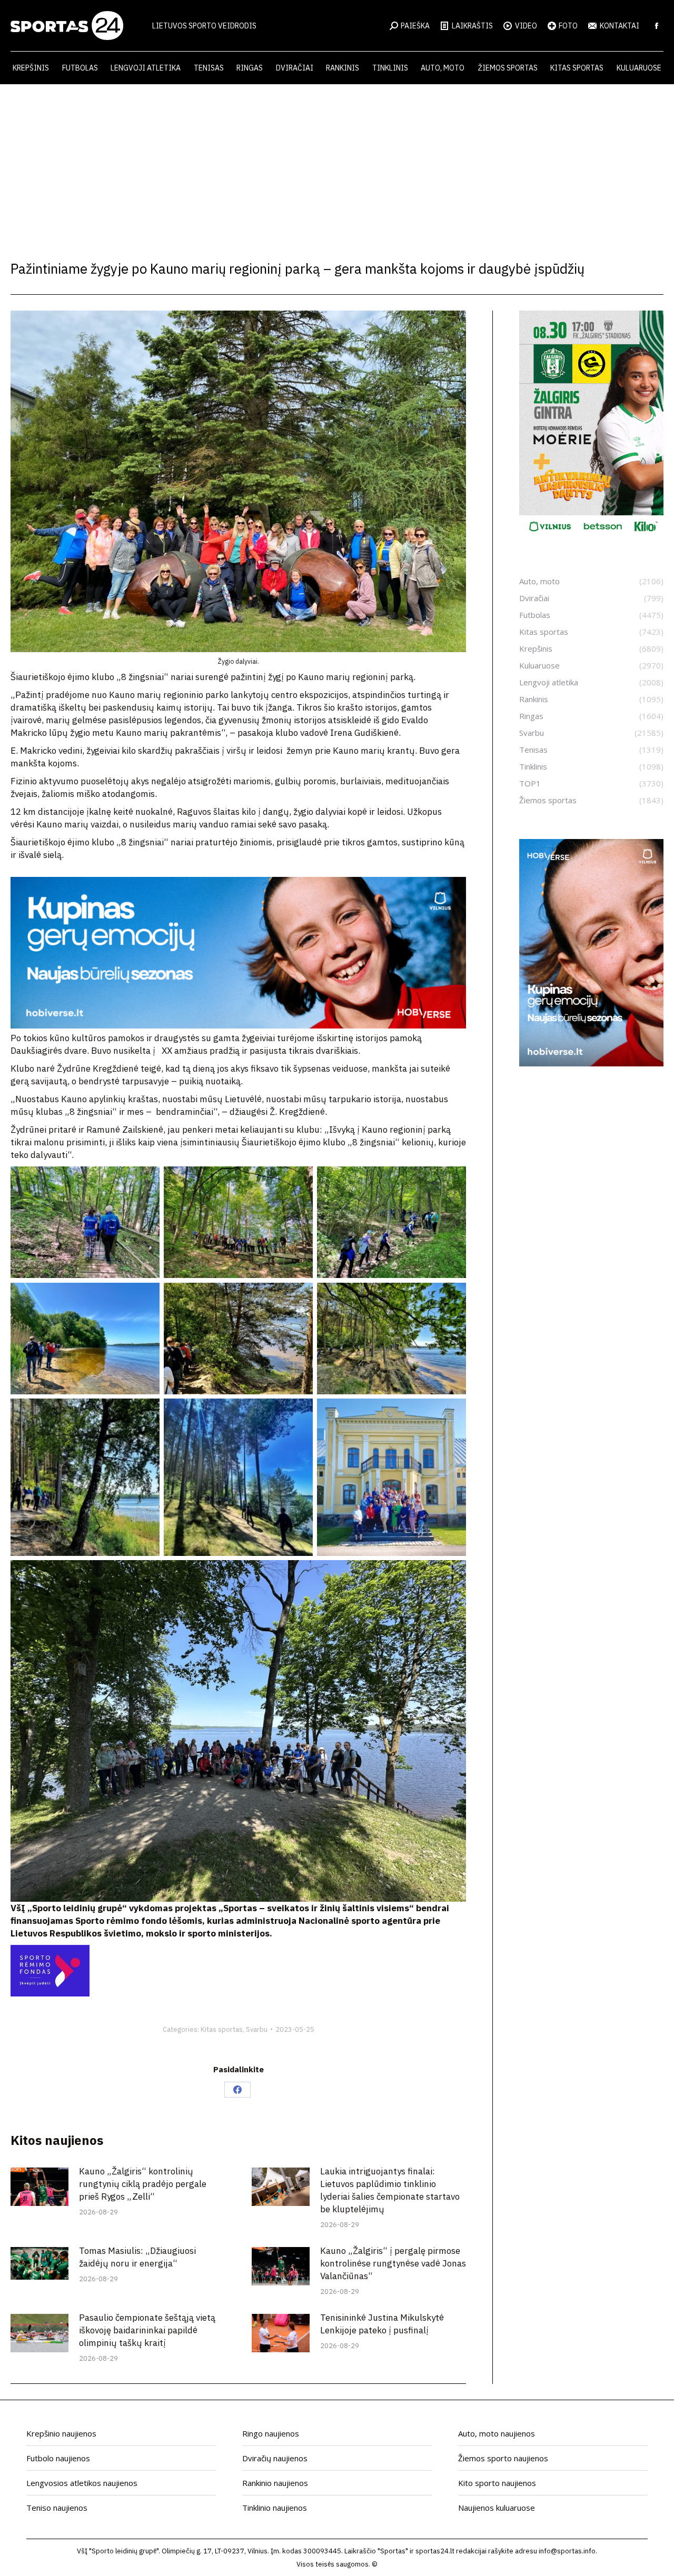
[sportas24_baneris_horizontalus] (238, 1025)
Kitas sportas (222, 2029)
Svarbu (257, 2029)
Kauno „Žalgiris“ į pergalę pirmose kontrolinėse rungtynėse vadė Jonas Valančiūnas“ (393, 2263)
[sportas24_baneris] (591, 1063)
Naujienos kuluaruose (497, 2508)
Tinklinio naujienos (275, 2508)
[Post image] (39, 2187)
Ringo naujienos (271, 2433)
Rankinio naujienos (275, 2483)
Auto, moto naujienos (497, 2433)
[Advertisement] (337, 163)
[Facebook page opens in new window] (657, 26)
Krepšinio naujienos (61, 2433)
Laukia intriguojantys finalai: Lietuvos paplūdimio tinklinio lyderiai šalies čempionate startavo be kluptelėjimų (390, 2190)
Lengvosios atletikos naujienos (82, 2483)
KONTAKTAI (620, 26)
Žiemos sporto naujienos (503, 2458)
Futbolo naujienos (58, 2458)
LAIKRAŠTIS (472, 26)
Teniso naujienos (57, 2508)
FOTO (568, 26)
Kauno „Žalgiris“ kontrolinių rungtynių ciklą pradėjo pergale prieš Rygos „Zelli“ (143, 2184)
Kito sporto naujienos (497, 2483)
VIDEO (526, 26)
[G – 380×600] (591, 535)
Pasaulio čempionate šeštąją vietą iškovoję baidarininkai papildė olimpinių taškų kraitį (147, 2330)
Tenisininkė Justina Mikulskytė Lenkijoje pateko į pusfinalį (382, 2324)
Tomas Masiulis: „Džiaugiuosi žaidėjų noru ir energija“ (137, 2257)
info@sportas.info (567, 2551)
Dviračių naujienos (275, 2458)
